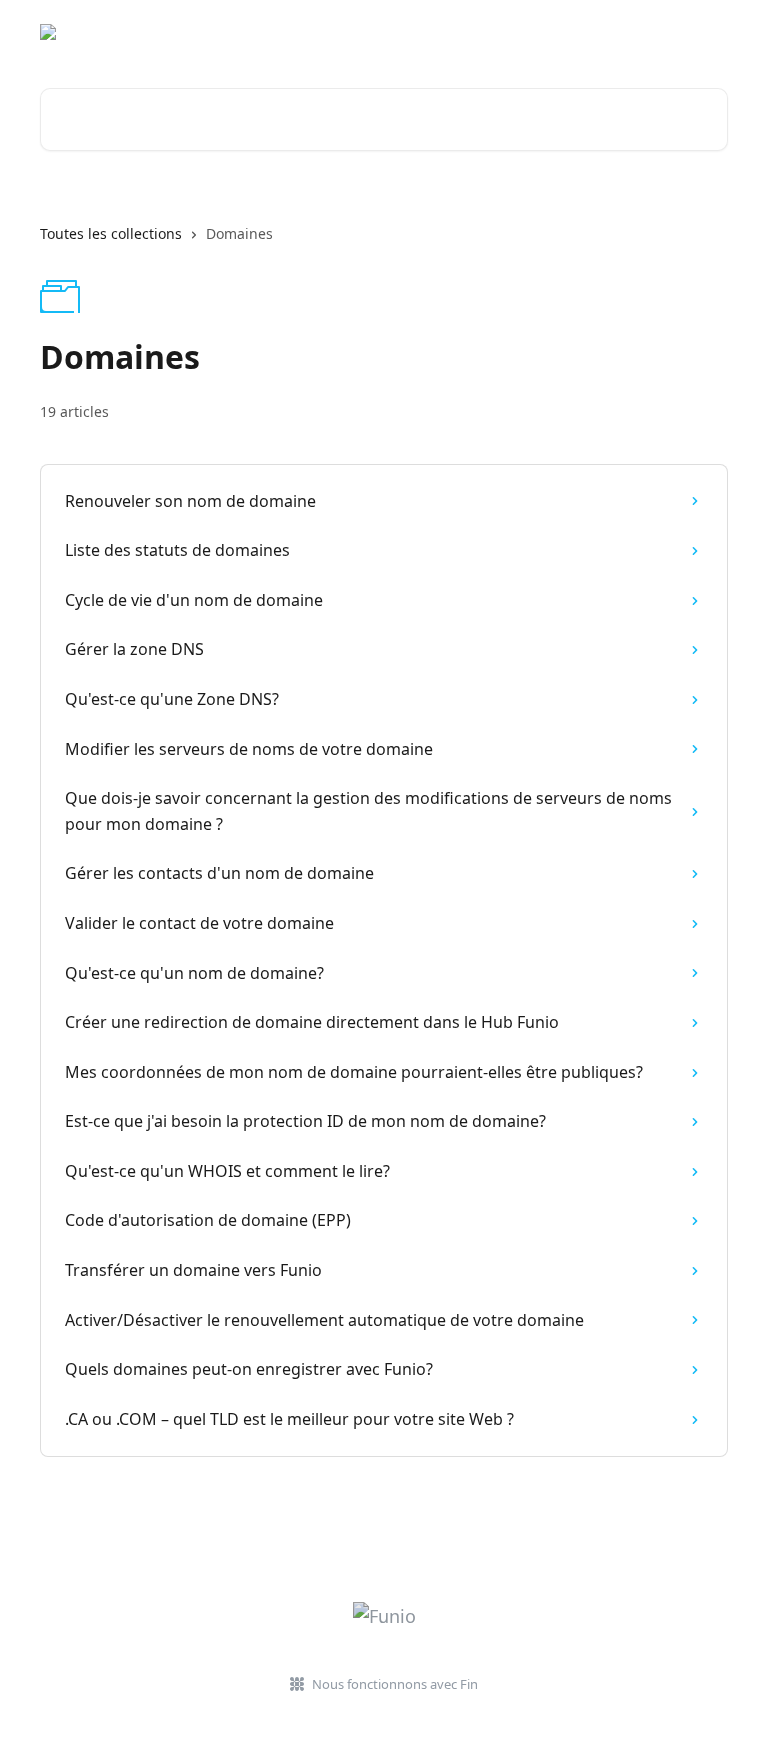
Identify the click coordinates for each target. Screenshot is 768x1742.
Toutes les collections (111, 233)
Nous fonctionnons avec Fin (395, 1684)
